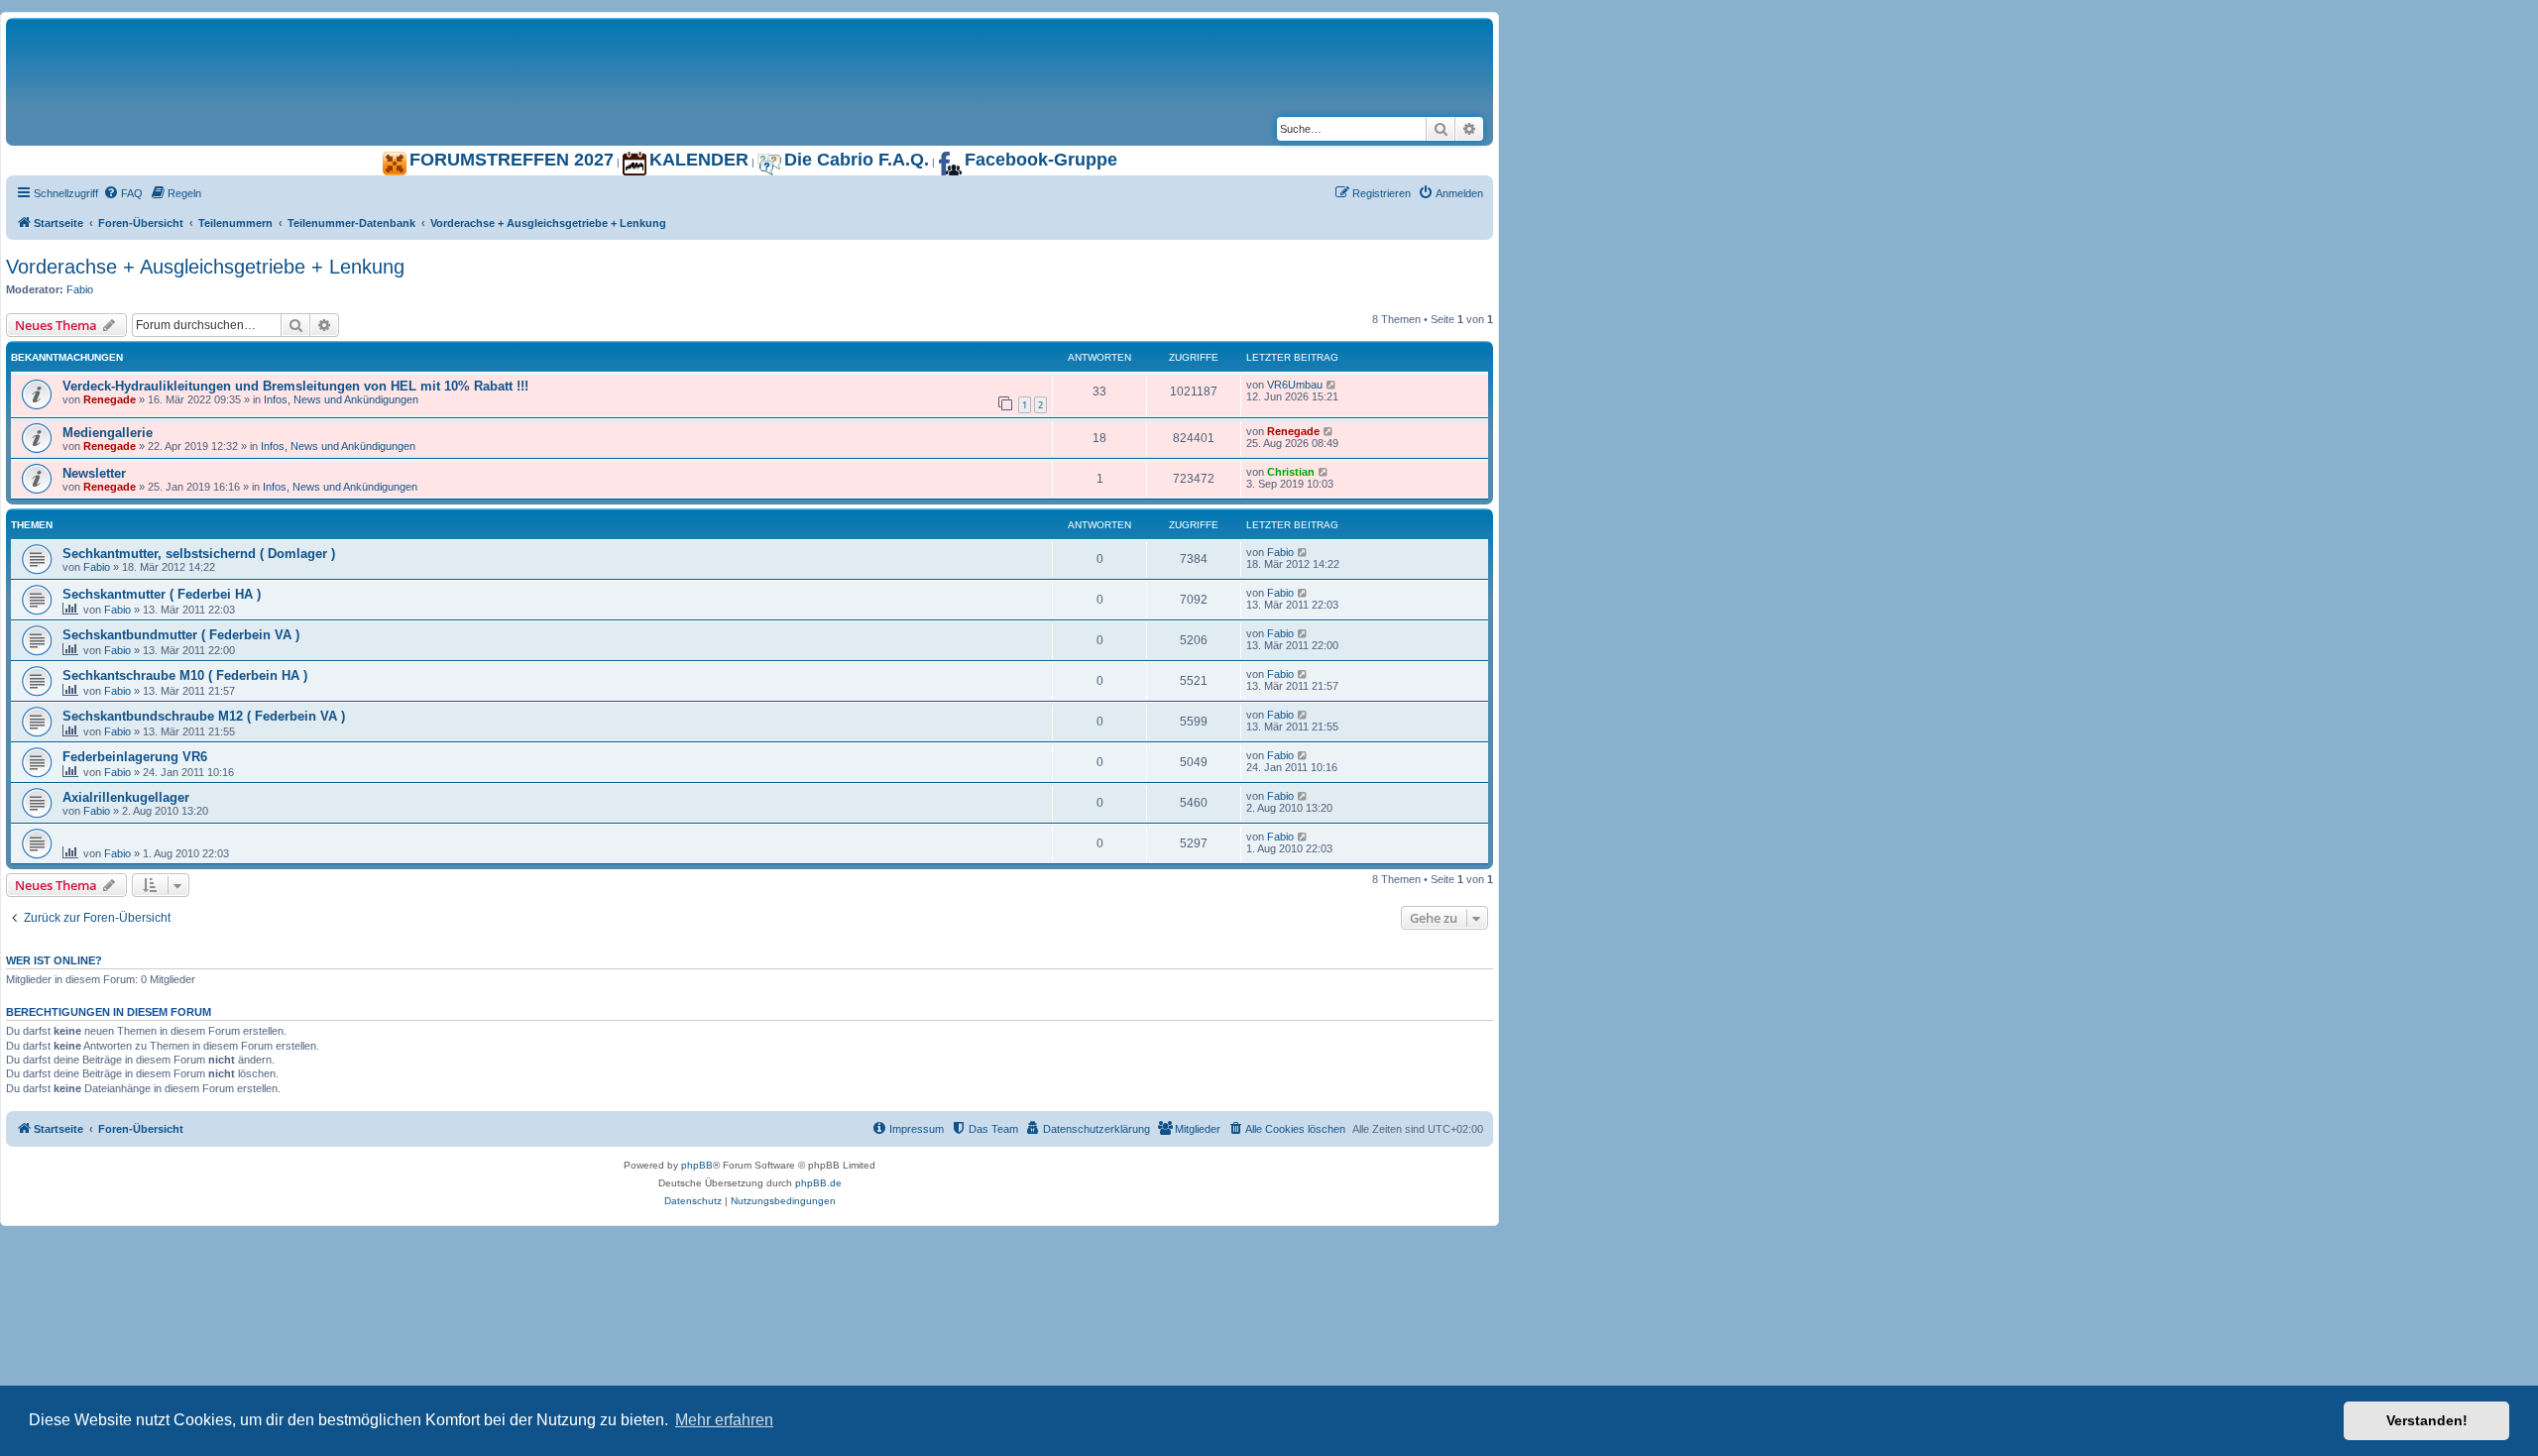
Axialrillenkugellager (126, 797)
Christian (1291, 472)
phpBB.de (818, 1183)
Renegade (110, 399)
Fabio (80, 289)
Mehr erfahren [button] (724, 1420)
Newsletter (94, 473)
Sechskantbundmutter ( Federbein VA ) (181, 635)
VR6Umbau (1295, 385)
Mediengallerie (108, 433)
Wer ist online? (54, 960)
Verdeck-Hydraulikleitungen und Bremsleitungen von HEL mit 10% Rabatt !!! (295, 386)
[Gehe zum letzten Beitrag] (1332, 385)
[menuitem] (123, 193)
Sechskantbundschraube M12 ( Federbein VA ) (204, 716)
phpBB (697, 1165)
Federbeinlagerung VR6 (135, 757)
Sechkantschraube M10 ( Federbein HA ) (185, 675)
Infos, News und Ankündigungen (341, 399)
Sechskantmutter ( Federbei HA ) (162, 594)
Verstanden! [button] (2427, 1420)
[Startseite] (254, 39)
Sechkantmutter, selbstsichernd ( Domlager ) (199, 554)
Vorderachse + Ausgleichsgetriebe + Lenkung (205, 267)
